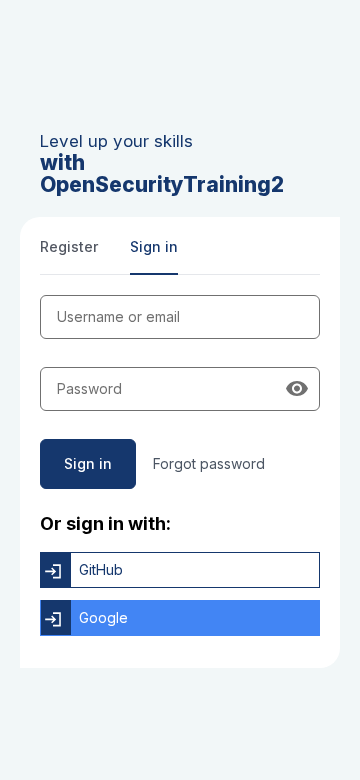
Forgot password (209, 463)
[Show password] (297, 389)
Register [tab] (69, 246)
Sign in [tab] (154, 246)
